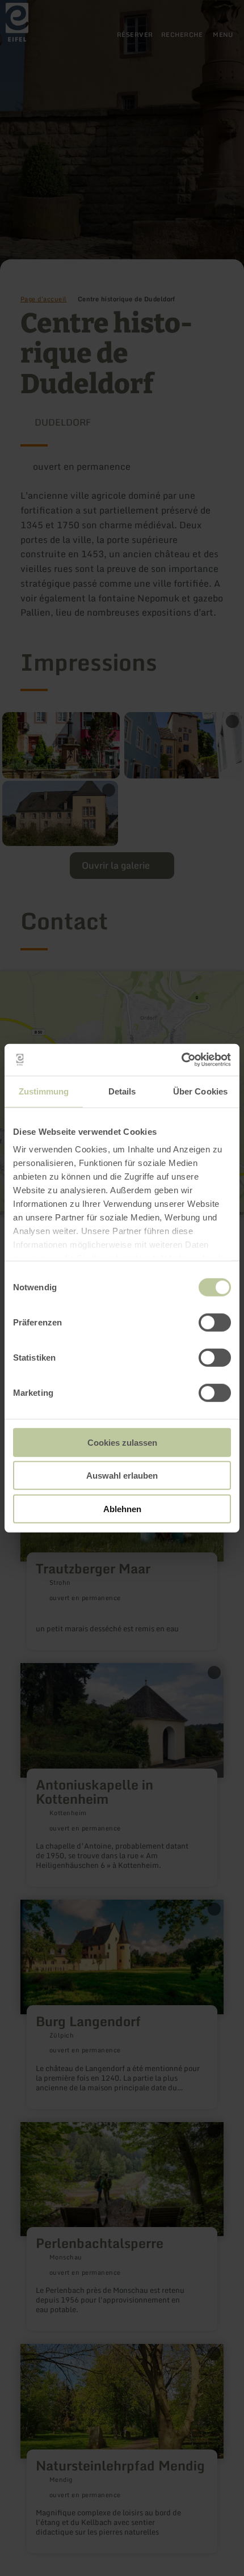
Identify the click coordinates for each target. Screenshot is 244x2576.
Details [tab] (122, 1091)
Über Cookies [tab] (200, 1091)
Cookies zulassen (122, 1442)
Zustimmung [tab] (44, 1091)
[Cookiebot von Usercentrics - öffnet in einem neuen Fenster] (181, 1060)
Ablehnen (122, 1508)
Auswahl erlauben (122, 1476)
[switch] (215, 1322)
